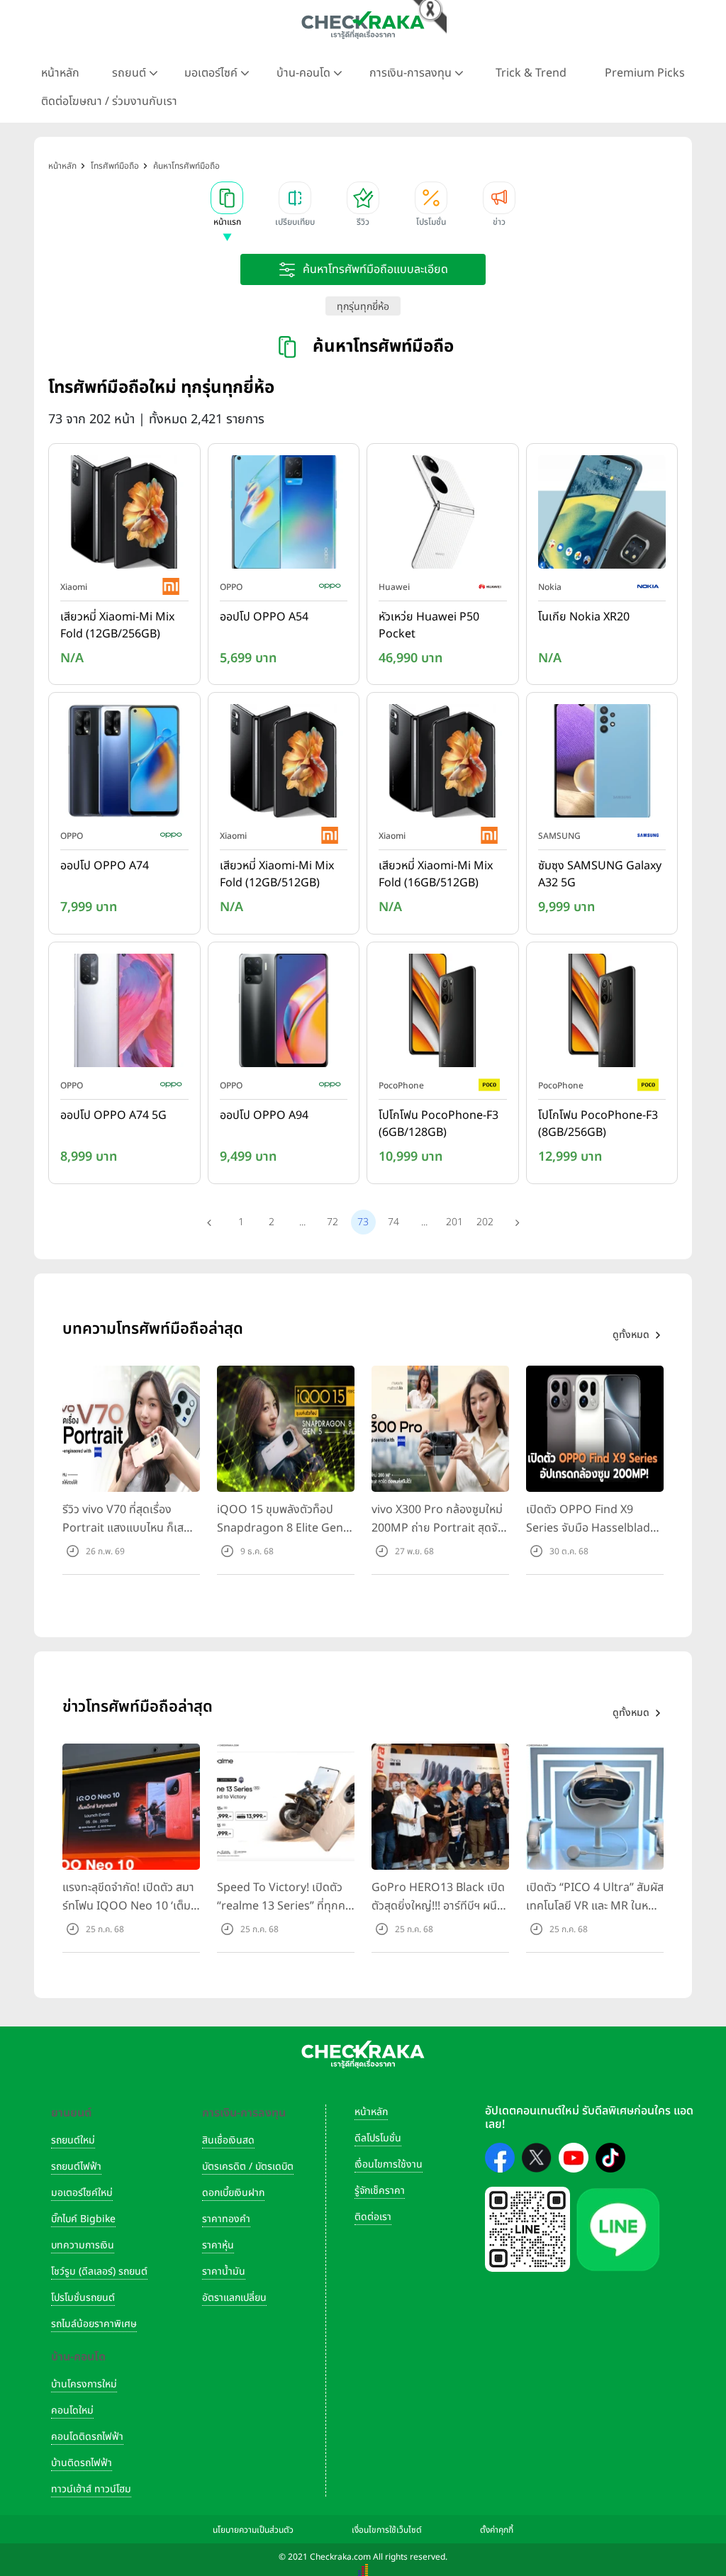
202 (485, 1222)
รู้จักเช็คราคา (380, 2191)
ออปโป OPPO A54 (264, 617)
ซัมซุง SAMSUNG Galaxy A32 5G (600, 874)
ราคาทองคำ (226, 2219)
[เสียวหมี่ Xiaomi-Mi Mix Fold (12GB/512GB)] (284, 764)
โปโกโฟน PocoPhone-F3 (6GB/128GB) (439, 1124)
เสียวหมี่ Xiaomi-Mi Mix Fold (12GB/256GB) (117, 625)
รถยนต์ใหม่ (73, 2140)
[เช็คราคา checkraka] (363, 25)
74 (393, 1222)
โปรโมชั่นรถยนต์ (83, 2298)
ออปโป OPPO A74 (105, 866)
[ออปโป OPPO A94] (284, 1013)
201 (454, 1222)
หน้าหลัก (60, 73)
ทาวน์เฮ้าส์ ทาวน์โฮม (91, 2489)
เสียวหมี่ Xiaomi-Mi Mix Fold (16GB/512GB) (436, 874)
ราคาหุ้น (218, 2245)
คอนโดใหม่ (72, 2410)
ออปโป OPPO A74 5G (113, 1115)
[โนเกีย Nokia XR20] (602, 515)
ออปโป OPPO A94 (264, 1115)
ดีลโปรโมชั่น (378, 2138)
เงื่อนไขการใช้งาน (389, 2164)
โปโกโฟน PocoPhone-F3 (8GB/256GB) (598, 1124)
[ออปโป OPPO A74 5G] (124, 1013)
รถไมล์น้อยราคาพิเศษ (94, 2324)
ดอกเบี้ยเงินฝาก (233, 2193)
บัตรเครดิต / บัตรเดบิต (248, 2167)
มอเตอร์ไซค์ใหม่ (82, 2193)
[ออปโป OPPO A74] (124, 764)
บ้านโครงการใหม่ (84, 2384)
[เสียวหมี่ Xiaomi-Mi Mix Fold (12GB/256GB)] (124, 515)
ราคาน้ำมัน (224, 2271)
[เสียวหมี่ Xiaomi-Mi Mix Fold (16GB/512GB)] (443, 764)
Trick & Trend (531, 73)
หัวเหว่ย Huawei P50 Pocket (429, 625)
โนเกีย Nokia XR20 (584, 617)
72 (333, 1222)
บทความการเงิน (83, 2245)
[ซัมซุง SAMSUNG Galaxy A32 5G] (602, 764)
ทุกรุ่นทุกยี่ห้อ (363, 307)
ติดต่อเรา (373, 2217)
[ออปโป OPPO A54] (284, 515)
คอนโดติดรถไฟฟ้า (87, 2437)
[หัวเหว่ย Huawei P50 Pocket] (443, 515)
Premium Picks (645, 73)
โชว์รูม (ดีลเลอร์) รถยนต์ (99, 2271)
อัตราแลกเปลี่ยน (234, 2298)
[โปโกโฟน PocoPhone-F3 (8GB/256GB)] (602, 1013)
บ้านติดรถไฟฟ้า (82, 2463)
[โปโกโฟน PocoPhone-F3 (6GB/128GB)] (443, 1013)
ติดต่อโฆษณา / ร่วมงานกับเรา (109, 101)
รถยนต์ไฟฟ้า (76, 2167)
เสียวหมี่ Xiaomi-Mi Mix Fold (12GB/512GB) (277, 874)
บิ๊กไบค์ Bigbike (83, 2219)
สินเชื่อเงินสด (228, 2140)
